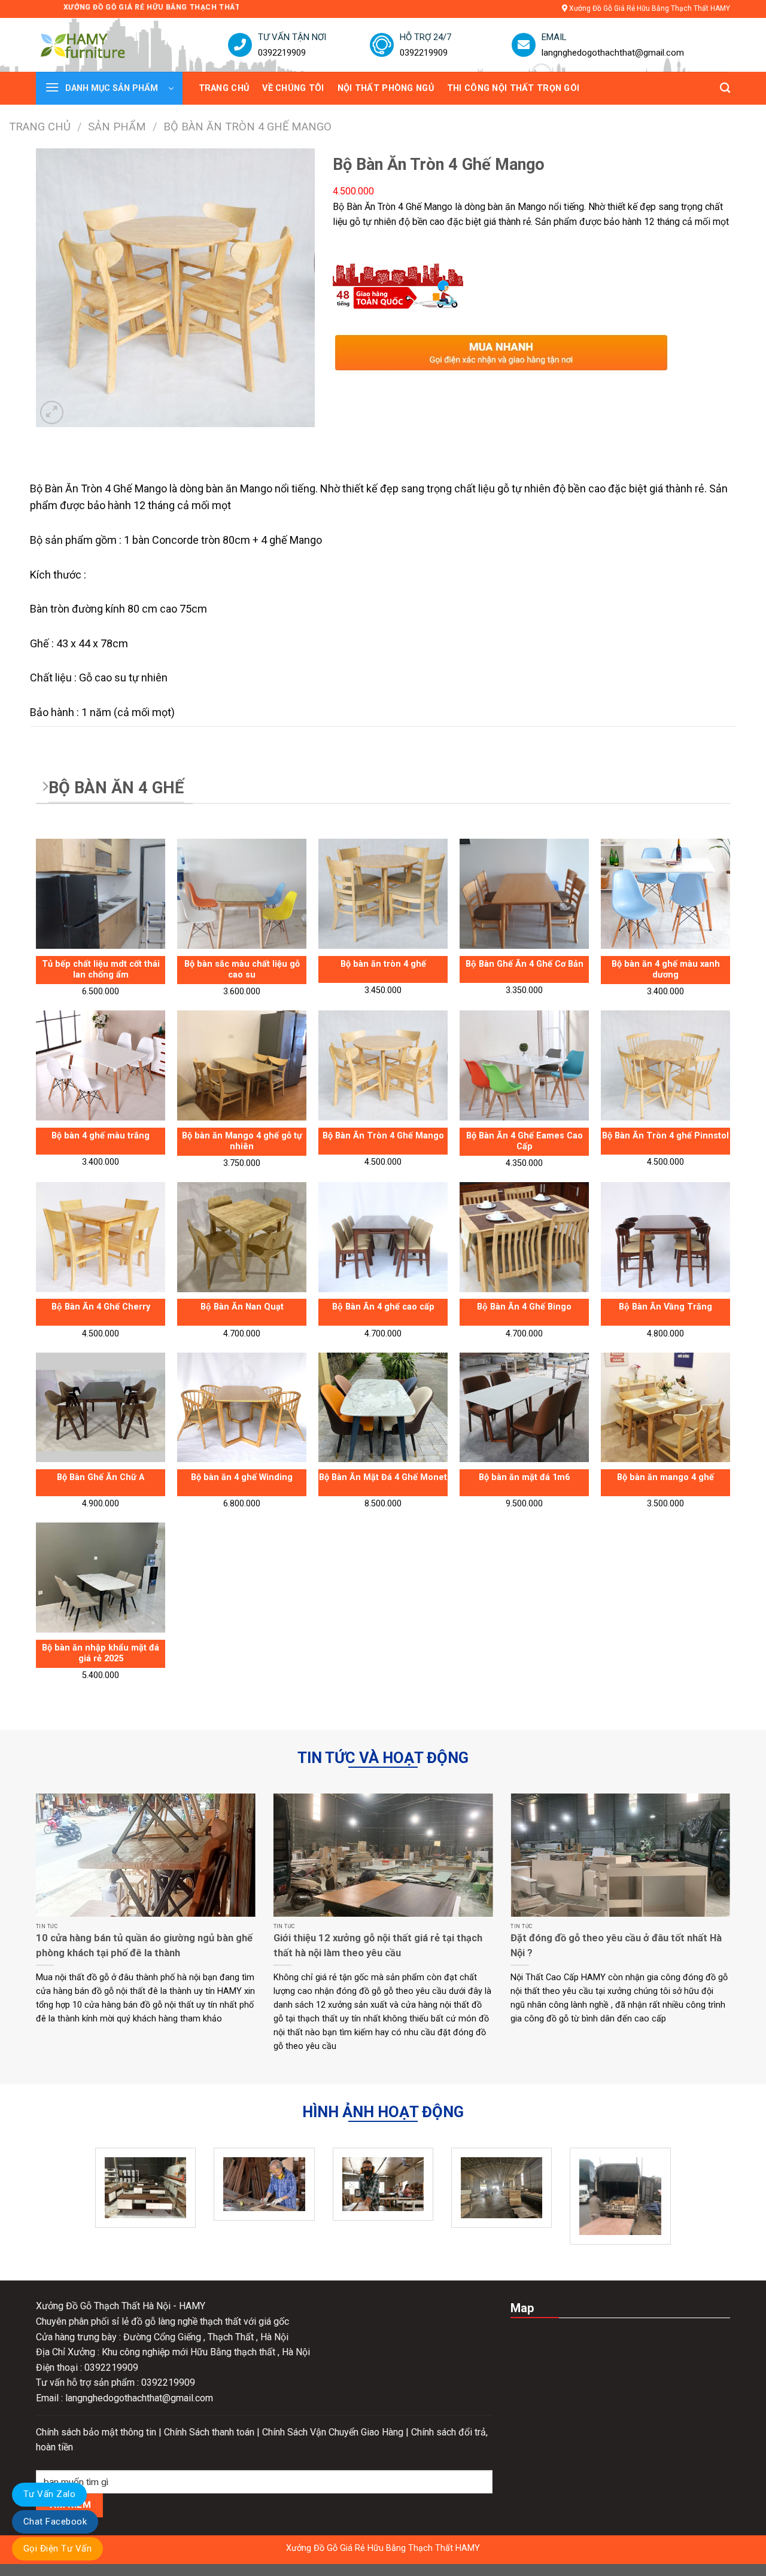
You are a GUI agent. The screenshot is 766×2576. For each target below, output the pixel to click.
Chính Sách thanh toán (210, 2432)
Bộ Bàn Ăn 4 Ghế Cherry (101, 1307)
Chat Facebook (55, 2522)
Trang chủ (40, 127)
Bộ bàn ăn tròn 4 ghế (383, 964)
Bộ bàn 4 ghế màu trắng (101, 1136)
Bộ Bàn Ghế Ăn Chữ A (101, 1477)
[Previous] (34, 1937)
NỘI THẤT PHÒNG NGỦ (386, 88)
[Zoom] (52, 412)
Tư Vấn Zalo (49, 2494)
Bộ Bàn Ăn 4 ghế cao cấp (383, 1307)
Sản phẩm (117, 127)
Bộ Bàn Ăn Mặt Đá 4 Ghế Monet (383, 1477)
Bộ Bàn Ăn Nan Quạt (242, 1307)
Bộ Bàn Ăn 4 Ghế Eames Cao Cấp (525, 1141)
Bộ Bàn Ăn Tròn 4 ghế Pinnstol (665, 1136)
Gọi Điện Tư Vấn (57, 2548)
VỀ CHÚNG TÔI (293, 88)
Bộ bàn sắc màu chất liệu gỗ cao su (242, 970)
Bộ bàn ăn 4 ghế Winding (242, 1477)
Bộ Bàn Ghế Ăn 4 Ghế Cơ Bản (525, 964)
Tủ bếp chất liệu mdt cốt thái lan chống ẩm (101, 970)
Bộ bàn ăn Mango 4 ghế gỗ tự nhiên (242, 1141)
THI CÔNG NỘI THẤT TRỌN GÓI (513, 88)
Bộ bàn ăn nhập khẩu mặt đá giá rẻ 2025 (101, 1654)
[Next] (732, 1937)
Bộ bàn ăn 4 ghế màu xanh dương (666, 970)
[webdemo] (99, 45)
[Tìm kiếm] (725, 88)
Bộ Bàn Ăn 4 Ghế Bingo (524, 1307)
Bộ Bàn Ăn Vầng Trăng (665, 1307)
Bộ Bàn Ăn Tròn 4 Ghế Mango (383, 1136)
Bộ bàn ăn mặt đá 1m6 (524, 1477)
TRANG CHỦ (224, 88)
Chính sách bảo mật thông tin (97, 2432)
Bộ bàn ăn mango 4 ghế (665, 1477)
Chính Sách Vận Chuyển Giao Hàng (334, 2432)
